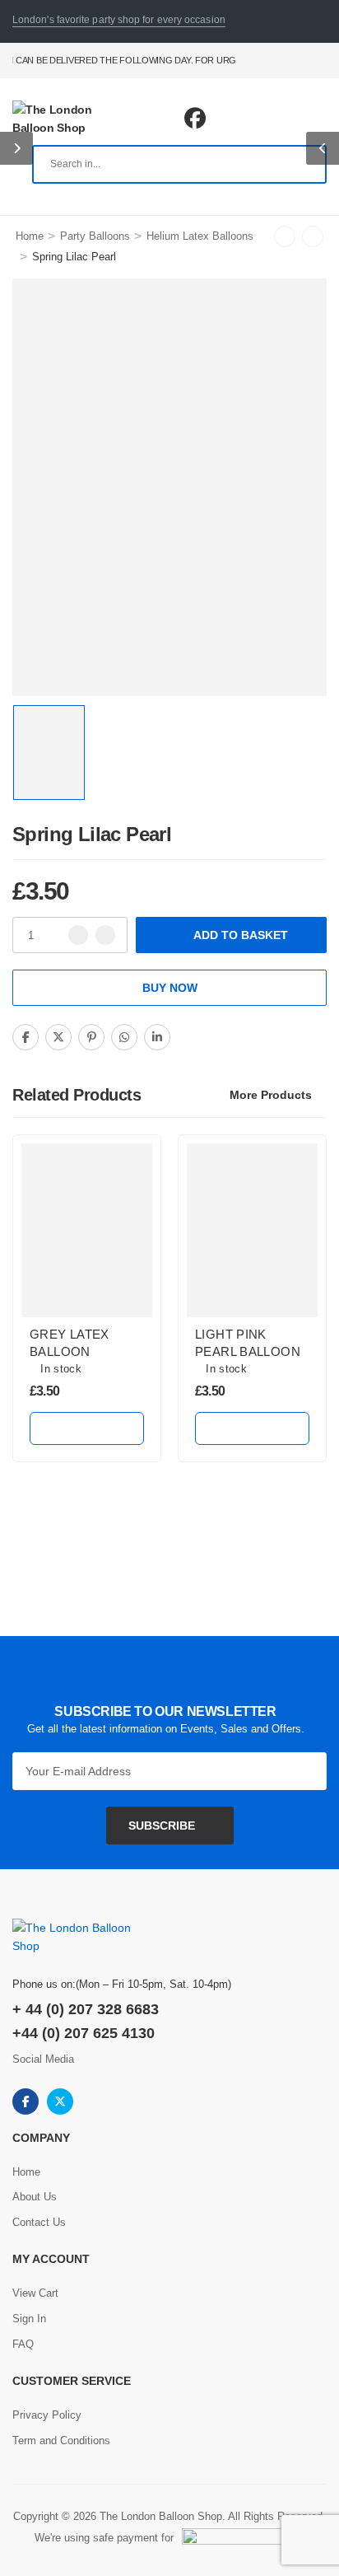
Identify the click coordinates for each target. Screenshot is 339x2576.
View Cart (35, 2293)
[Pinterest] (91, 1037)
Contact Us (268, 61)
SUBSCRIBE (162, 1826)
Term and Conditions (61, 2440)
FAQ (320, 61)
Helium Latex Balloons (200, 236)
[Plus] (105, 935)
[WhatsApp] (124, 1037)
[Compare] (200, 1038)
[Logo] (72, 119)
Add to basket (241, 935)
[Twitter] (58, 1037)
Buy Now (170, 988)
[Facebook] (26, 1037)
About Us (35, 2197)
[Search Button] (305, 164)
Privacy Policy (47, 2415)
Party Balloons (95, 236)
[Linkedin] (157, 1037)
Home (30, 236)
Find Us (298, 61)
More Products (271, 1095)
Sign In (29, 2319)
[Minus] (78, 935)
